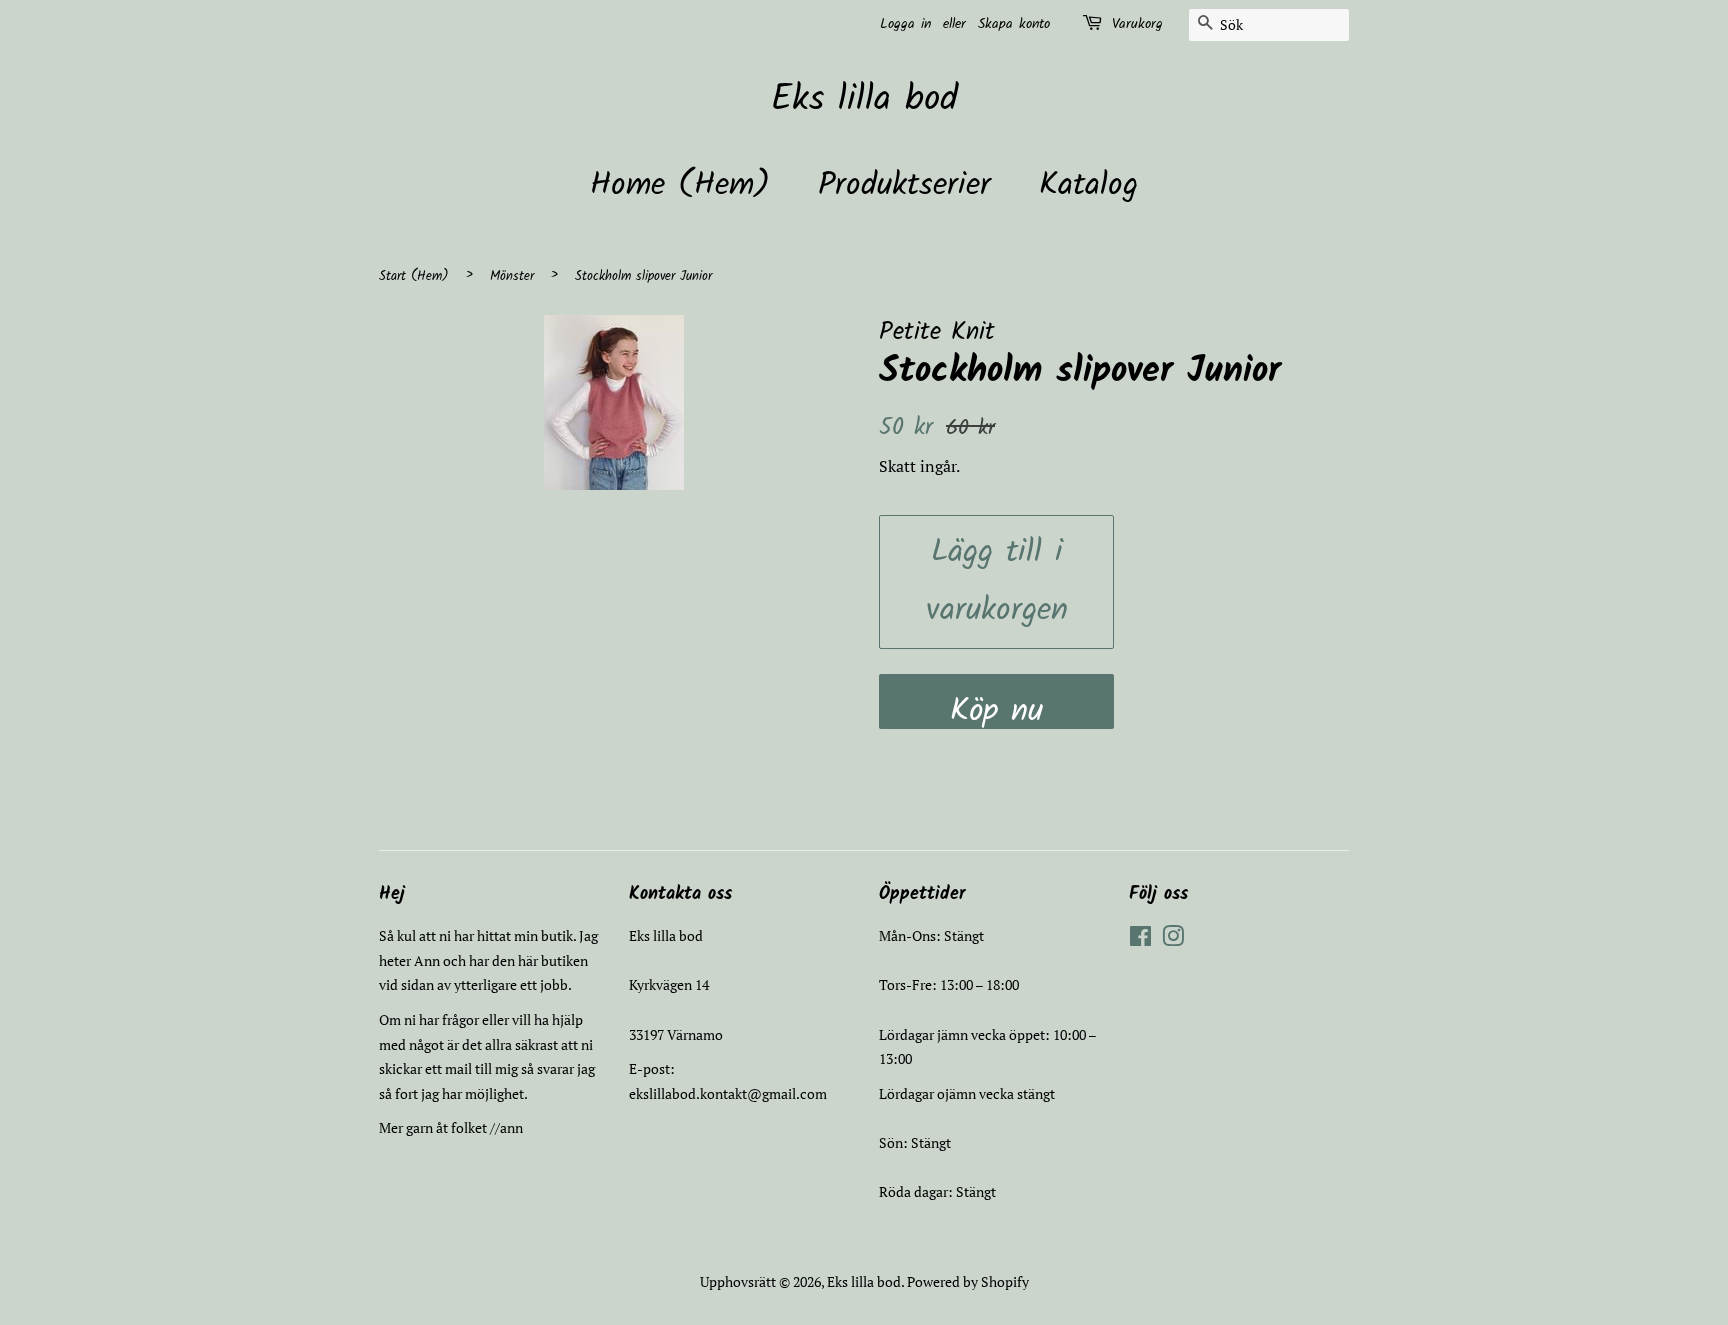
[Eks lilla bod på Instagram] (1173, 939)
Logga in (905, 24)
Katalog (1088, 185)
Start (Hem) (414, 276)
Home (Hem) (680, 185)
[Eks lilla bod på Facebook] (1140, 939)
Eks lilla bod (864, 100)
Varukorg (1137, 24)
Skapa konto (1014, 24)
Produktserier (904, 185)
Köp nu (996, 707)
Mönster (512, 276)
